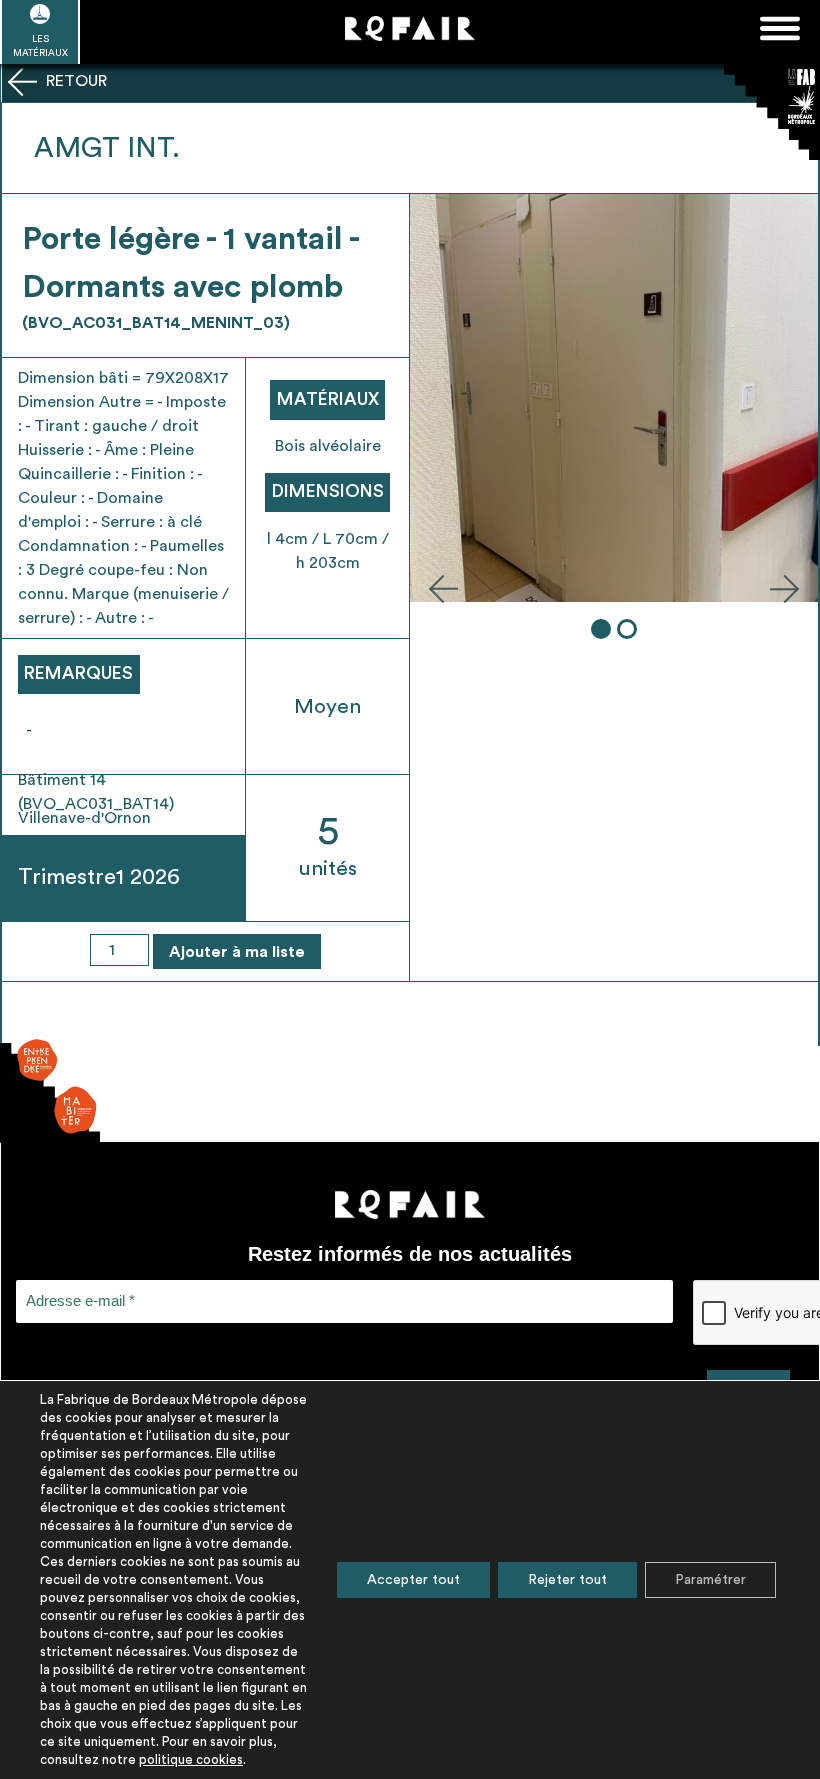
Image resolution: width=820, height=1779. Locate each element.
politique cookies (191, 1759)
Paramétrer (710, 1580)
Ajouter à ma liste (237, 952)
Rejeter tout (567, 1580)
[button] (443, 588)
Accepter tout (413, 1580)
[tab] (601, 629)
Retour (74, 81)
